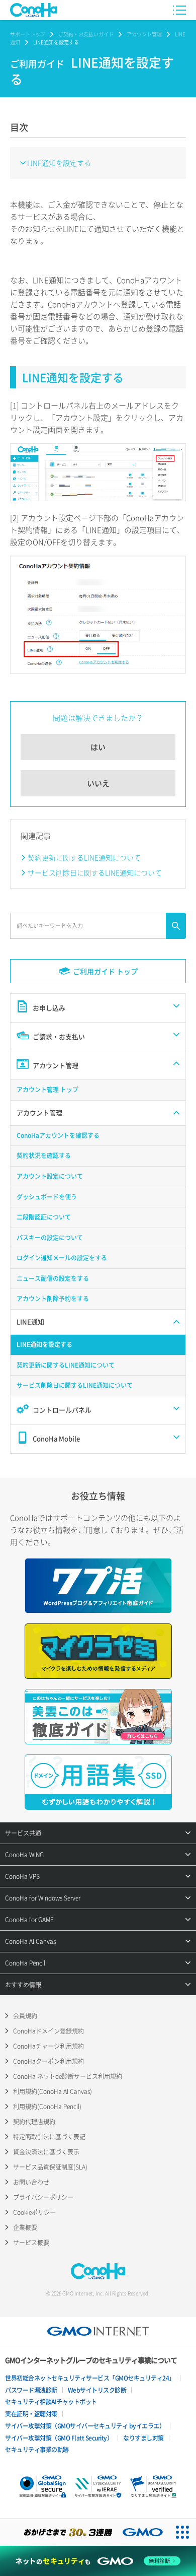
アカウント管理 (144, 34)
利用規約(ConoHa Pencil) (47, 2107)
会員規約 (25, 2016)
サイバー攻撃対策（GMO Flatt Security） (59, 2438)
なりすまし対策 (143, 2438)
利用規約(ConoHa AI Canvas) (53, 2091)
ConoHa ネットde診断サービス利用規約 (68, 2076)
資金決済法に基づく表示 (46, 2152)
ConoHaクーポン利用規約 (48, 2061)
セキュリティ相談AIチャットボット (51, 2402)
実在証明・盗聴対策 (31, 2414)
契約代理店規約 (34, 2122)
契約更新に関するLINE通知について (84, 857)
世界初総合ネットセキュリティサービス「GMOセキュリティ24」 (90, 2378)
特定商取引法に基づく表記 (49, 2137)
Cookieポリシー (34, 2212)
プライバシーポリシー (43, 2197)
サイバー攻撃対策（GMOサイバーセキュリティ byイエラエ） (85, 2426)
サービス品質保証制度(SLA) (50, 2167)
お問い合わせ (31, 2182)
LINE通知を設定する (59, 163)
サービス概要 (31, 2243)
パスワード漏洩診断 (31, 2390)
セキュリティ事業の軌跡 (37, 2450)
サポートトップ (28, 34)
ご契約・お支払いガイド (86, 34)
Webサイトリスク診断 (97, 2390)
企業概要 (25, 2227)
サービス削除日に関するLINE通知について (95, 872)
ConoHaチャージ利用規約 (48, 2046)
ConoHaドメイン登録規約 (48, 2031)
